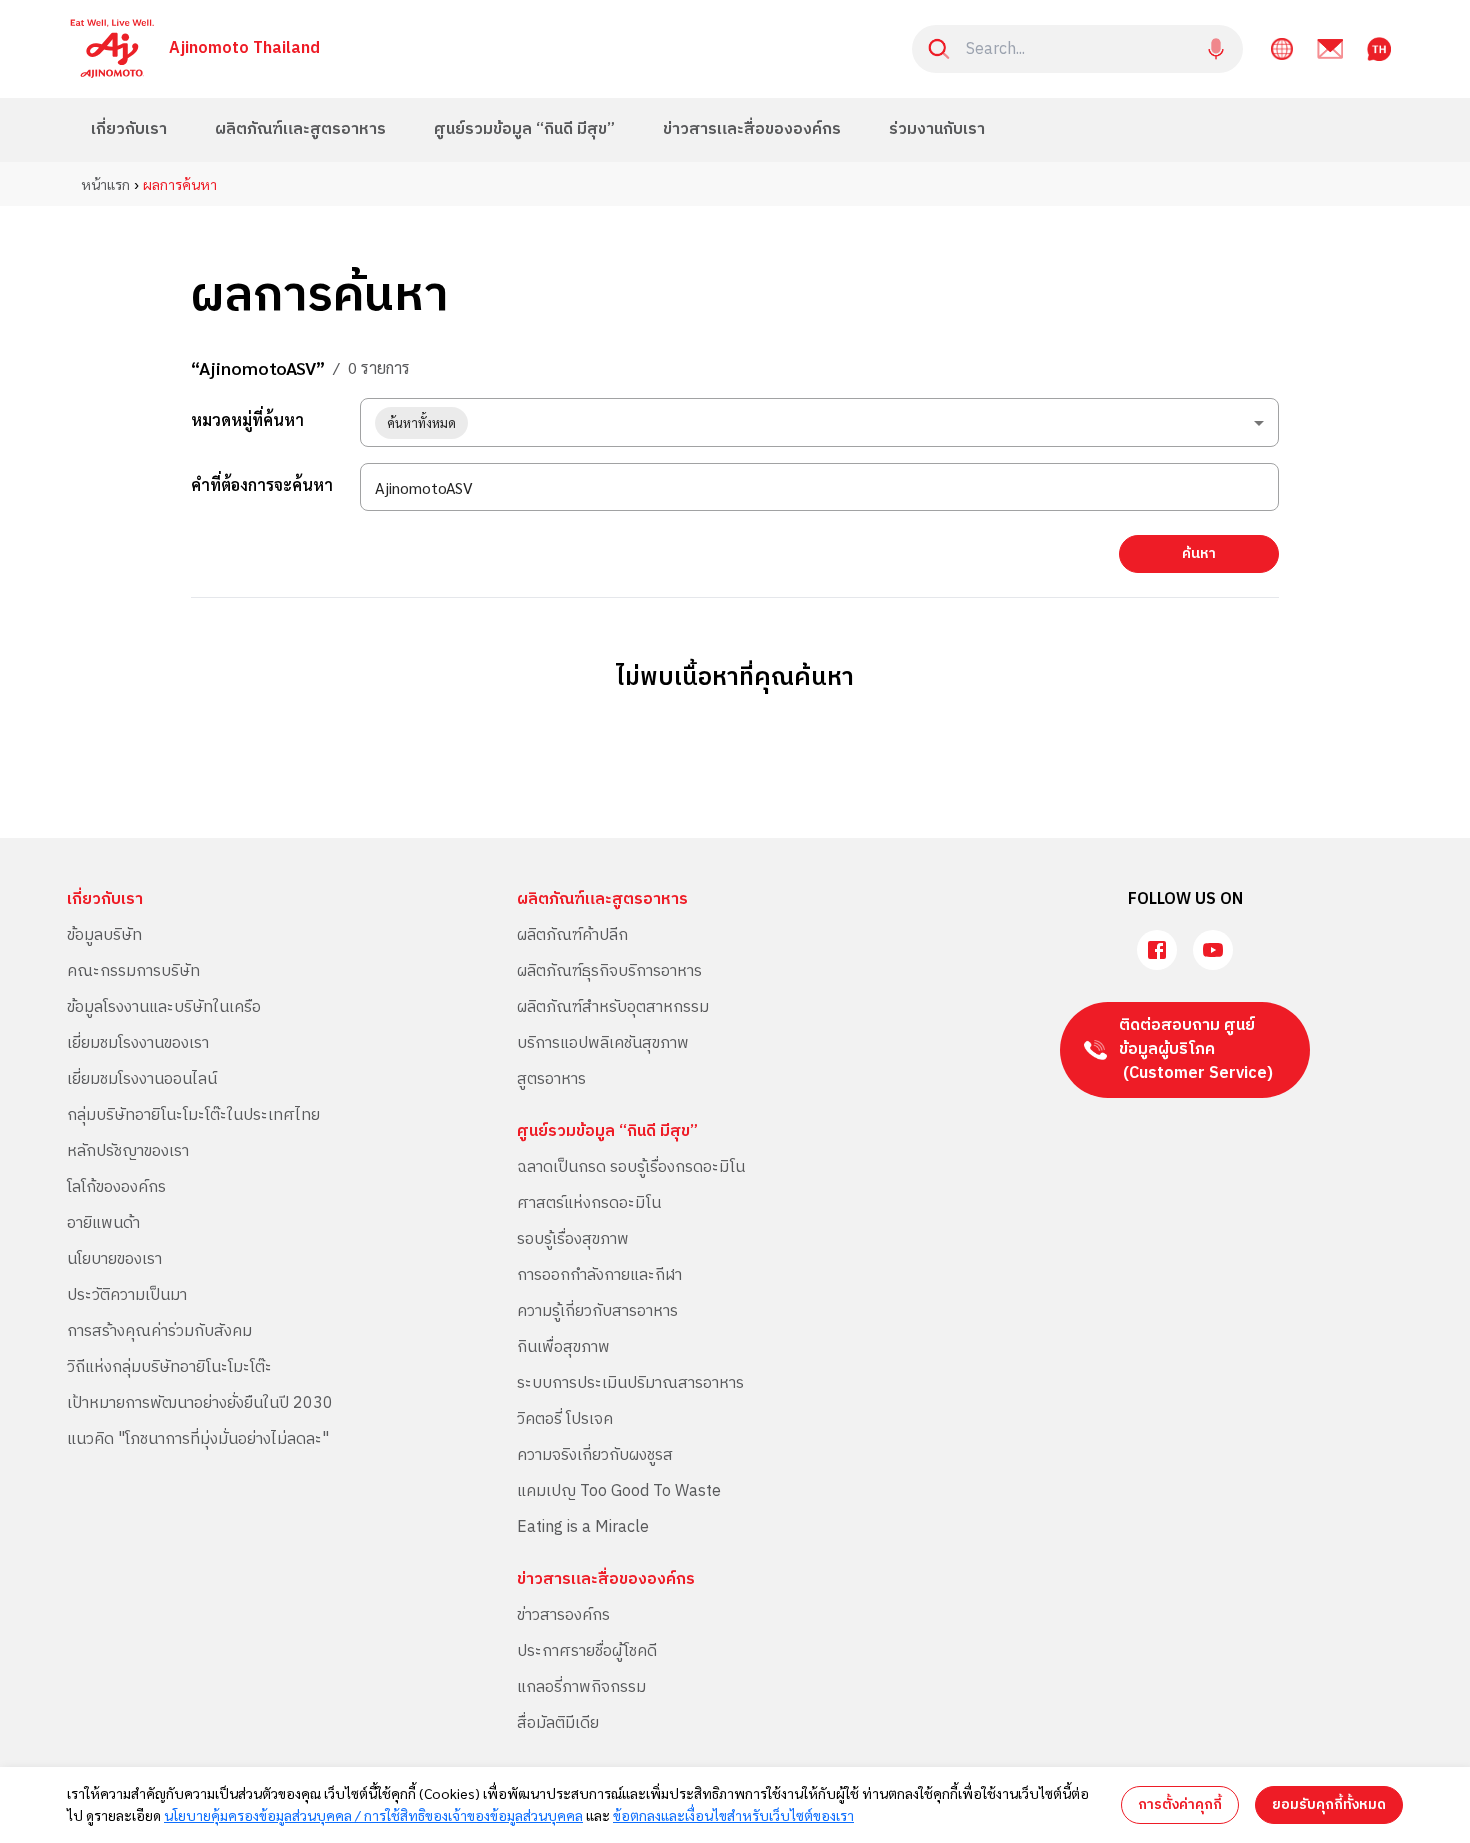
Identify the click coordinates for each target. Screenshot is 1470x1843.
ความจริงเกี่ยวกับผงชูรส (595, 1455)
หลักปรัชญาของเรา (128, 1151)
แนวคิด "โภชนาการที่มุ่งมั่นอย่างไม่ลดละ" (198, 1439)
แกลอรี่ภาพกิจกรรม (581, 1687)
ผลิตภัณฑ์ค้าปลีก (572, 935)
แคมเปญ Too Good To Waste (619, 1491)
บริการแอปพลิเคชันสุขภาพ (603, 1043)
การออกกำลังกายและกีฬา (599, 1275)
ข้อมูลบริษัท (104, 935)
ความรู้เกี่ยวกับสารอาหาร (597, 1311)
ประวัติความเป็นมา (127, 1295)
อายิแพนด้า (103, 1223)
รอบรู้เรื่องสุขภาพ (573, 1239)
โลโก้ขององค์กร (116, 1187)
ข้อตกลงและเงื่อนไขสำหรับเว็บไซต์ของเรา (733, 1815)
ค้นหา (1199, 553)
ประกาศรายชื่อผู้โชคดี (587, 1651)
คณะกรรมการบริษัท (133, 971)
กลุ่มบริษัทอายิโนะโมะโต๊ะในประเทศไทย (193, 1115)
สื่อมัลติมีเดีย (558, 1723)
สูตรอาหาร (551, 1079)
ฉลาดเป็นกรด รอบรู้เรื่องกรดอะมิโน (631, 1167)
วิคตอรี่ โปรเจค (565, 1419)
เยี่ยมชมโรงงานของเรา (138, 1043)
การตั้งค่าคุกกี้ (1180, 1804)
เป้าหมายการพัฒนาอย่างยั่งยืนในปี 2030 (200, 1403)
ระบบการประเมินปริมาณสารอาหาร (630, 1383)
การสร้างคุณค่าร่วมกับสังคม (159, 1331)
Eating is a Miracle (583, 1527)
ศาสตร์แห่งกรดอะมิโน (589, 1203)
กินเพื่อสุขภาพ (563, 1347)
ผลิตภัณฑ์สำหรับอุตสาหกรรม (613, 1007)
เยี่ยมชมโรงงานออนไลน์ (142, 1079)
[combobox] (819, 422)
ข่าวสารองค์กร (563, 1615)
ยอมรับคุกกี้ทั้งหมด (1329, 1804)
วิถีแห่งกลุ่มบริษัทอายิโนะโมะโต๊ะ (169, 1367)
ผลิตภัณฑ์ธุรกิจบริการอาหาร (609, 971)
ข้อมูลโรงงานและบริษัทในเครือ (164, 1007)
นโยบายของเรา (114, 1259)
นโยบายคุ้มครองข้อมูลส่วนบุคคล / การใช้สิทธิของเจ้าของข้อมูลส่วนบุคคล (373, 1815)
